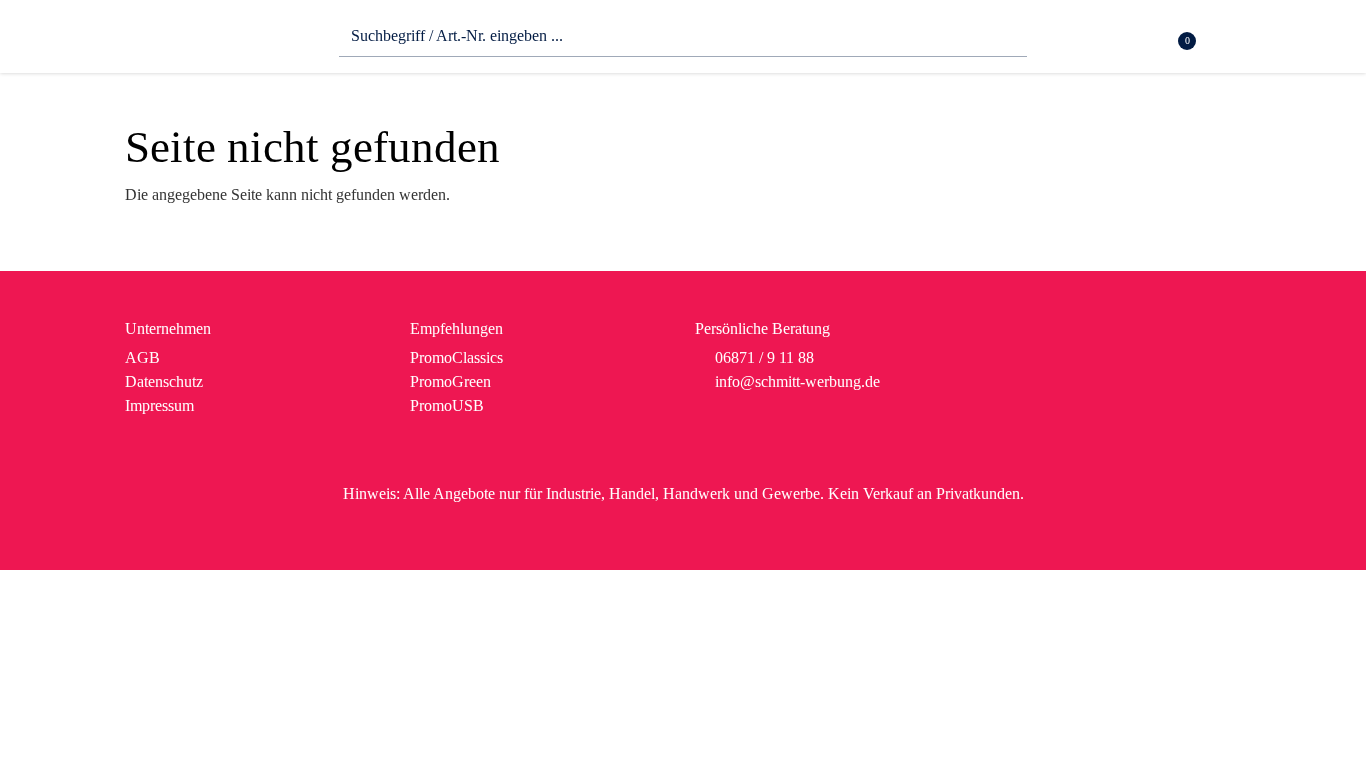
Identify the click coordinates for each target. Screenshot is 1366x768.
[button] (1228, 41)
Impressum (159, 405)
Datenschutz (164, 381)
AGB (142, 357)
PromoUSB (447, 405)
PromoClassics (456, 357)
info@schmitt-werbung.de (797, 381)
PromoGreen (450, 381)
